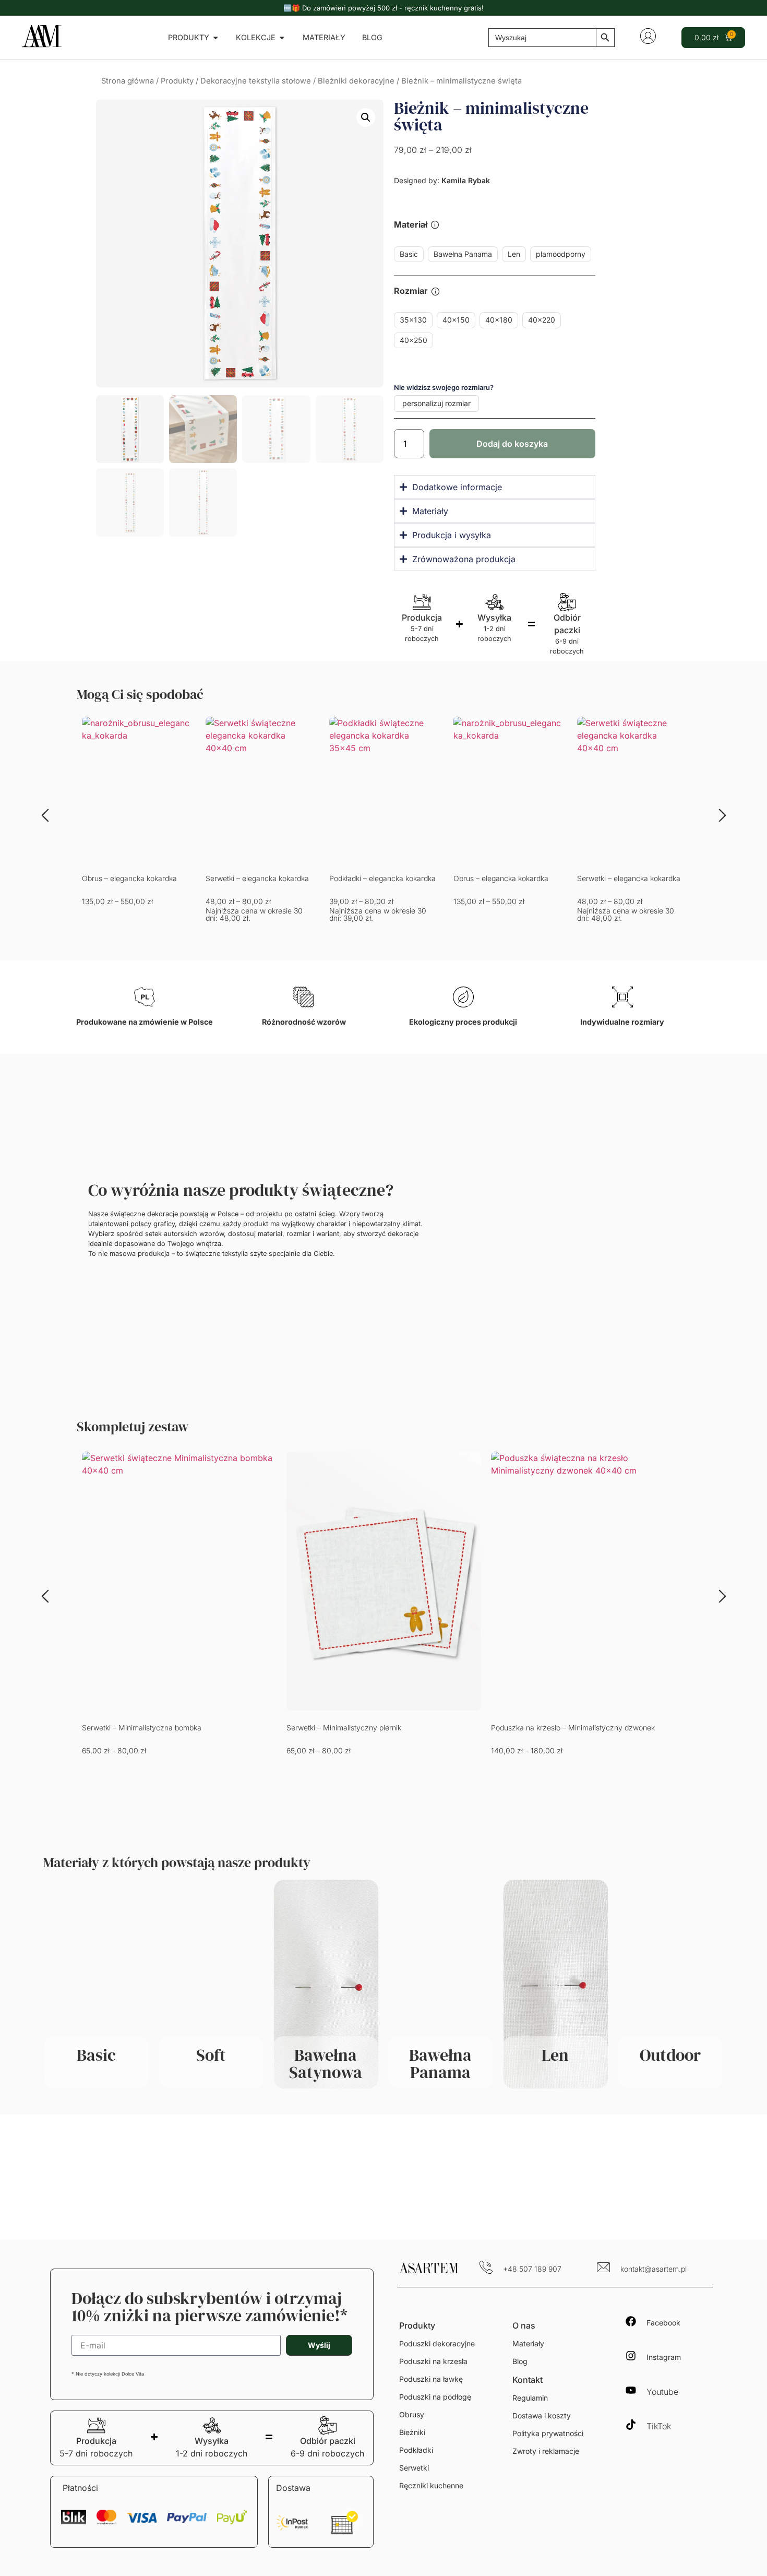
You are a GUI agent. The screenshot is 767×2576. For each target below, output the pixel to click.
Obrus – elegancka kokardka (129, 878)
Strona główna (128, 81)
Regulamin (530, 2398)
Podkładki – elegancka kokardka (382, 878)
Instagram (664, 2357)
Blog (520, 2361)
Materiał (411, 225)
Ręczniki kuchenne (431, 2485)
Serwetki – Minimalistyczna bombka (142, 1728)
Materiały (528, 2343)
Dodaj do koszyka (512, 444)
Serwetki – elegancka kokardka (257, 878)
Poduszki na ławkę (431, 2379)
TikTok (659, 2426)
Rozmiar (411, 291)
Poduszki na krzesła (433, 2361)
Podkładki (416, 2450)
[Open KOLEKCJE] (282, 38)
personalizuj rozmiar (436, 403)
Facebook (663, 2323)
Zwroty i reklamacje (546, 2451)
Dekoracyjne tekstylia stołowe (256, 81)
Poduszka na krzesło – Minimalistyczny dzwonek (573, 1728)
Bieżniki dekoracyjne (356, 81)
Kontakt (528, 2380)
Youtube (662, 2392)
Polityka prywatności (548, 2433)
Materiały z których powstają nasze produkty (177, 1862)
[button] (366, 117)
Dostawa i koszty (542, 2415)
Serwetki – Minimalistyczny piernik (344, 1728)
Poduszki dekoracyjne (437, 2343)
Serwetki (414, 2468)
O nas (524, 2325)
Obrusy (412, 2414)
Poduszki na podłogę (435, 2397)
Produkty (177, 81)
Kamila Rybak (466, 180)
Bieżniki (412, 2432)
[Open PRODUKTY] (215, 38)
